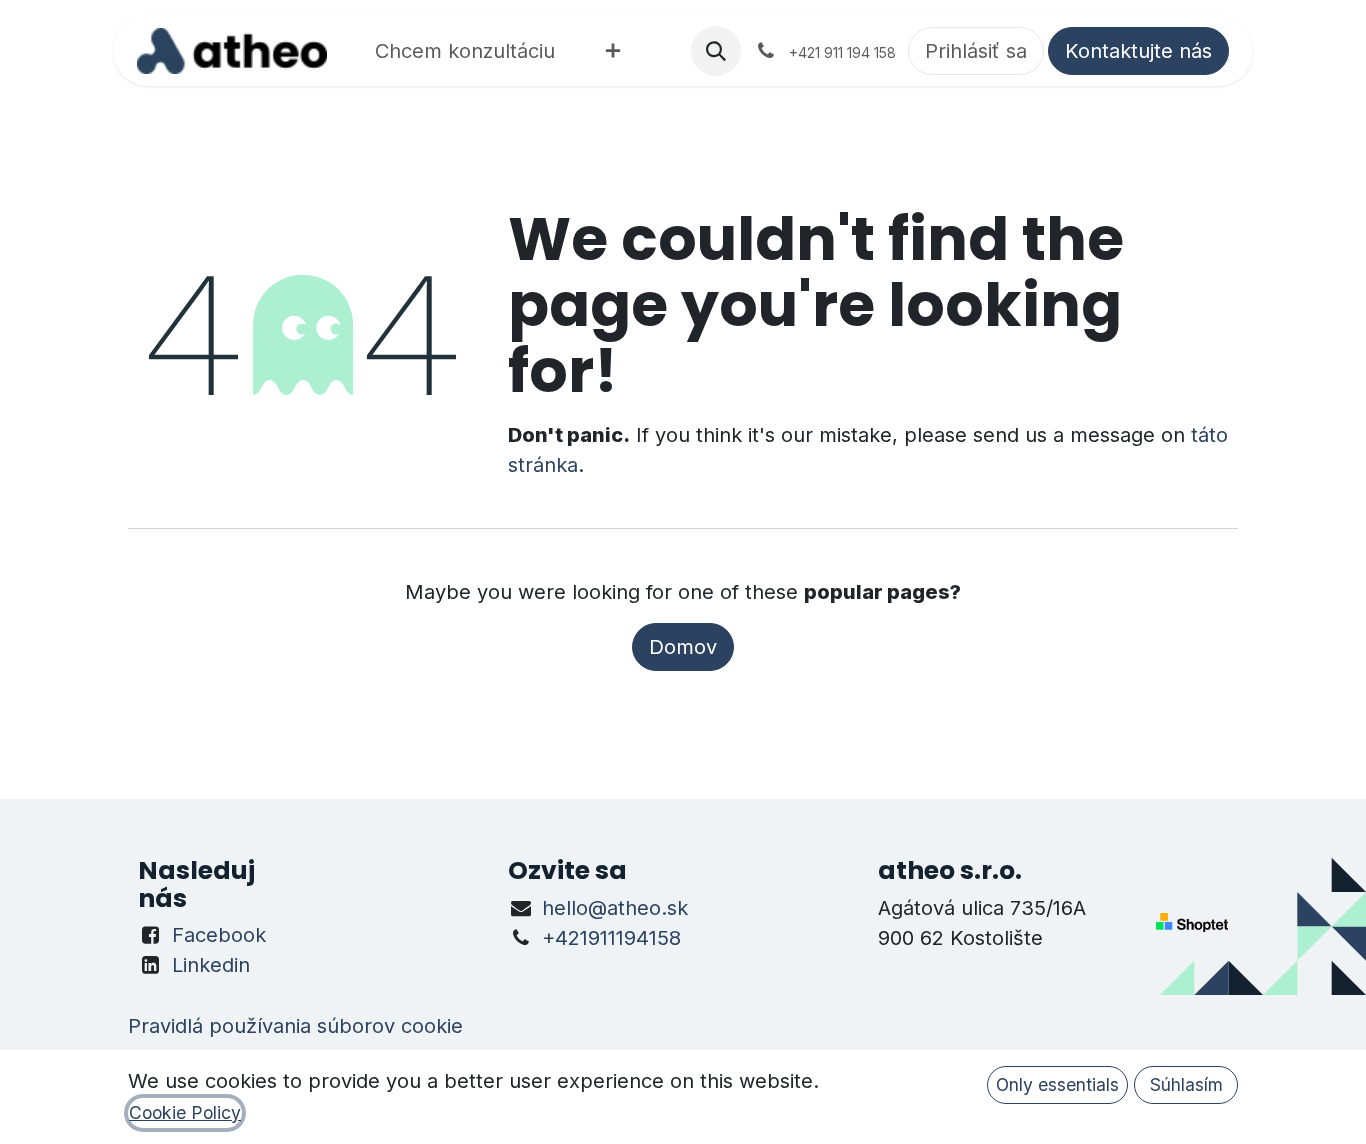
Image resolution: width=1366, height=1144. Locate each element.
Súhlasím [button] (1186, 1084)
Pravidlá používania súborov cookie (295, 1026)
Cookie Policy (185, 1112)
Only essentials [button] (1057, 1084)
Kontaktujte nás (1138, 51)
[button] (716, 51)
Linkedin (211, 965)
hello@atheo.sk (615, 908)
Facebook (219, 935)
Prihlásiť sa (976, 51)
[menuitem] (465, 51)
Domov (683, 647)
